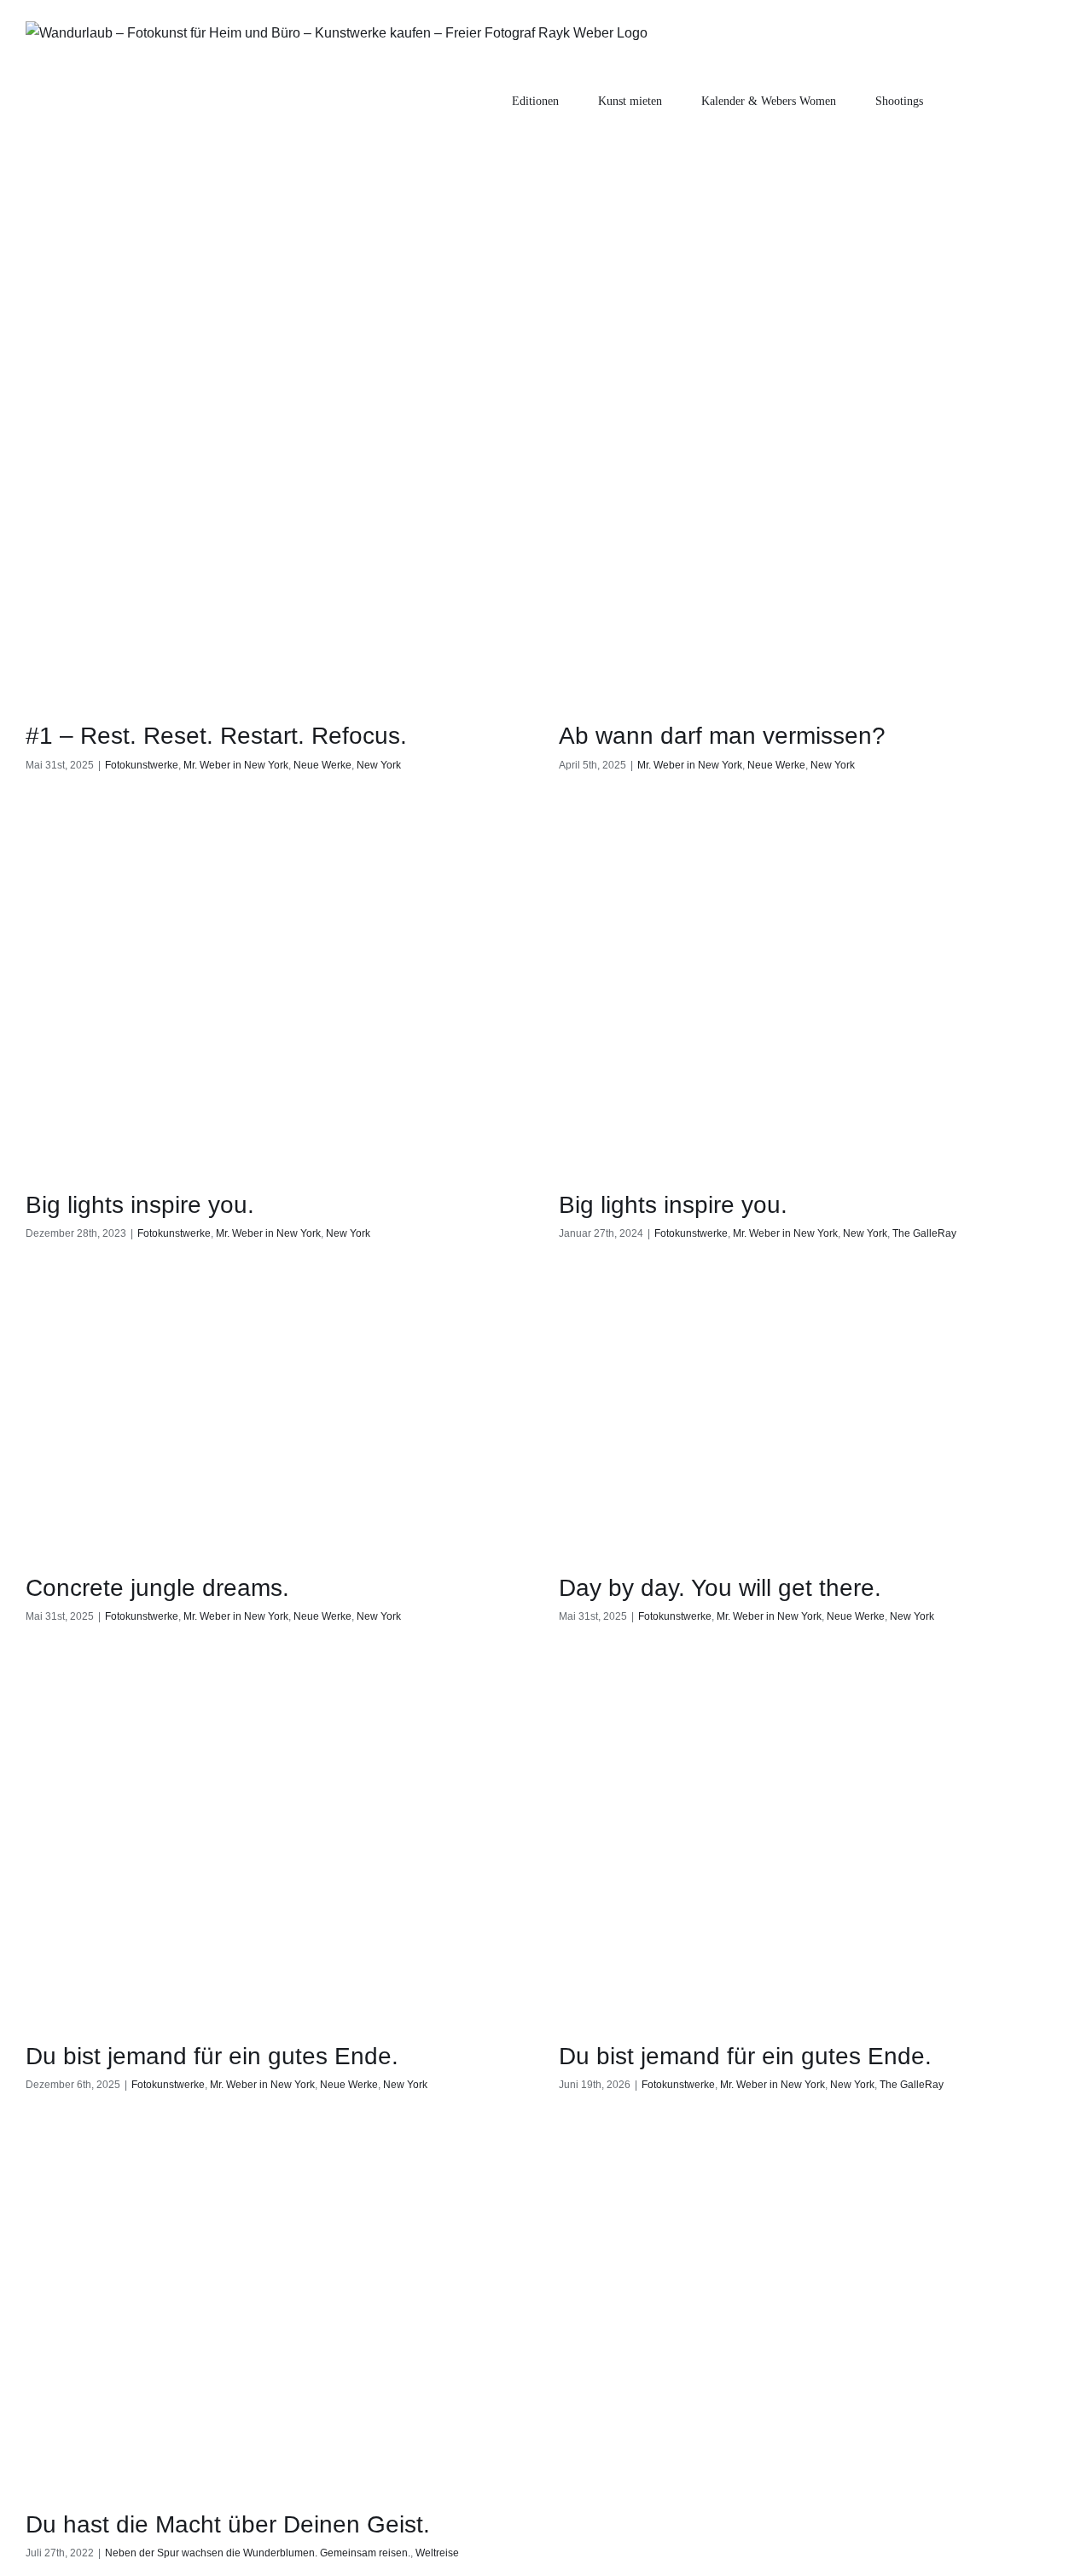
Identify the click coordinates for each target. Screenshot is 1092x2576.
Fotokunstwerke (142, 765)
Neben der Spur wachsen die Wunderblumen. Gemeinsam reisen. (258, 2553)
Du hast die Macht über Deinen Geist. (228, 2524)
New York (379, 765)
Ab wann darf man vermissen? (722, 736)
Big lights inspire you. (140, 1205)
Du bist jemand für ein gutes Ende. (212, 2056)
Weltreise (437, 2553)
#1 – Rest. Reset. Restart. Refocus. (216, 736)
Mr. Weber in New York (236, 765)
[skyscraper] (279, 567)
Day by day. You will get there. (720, 1588)
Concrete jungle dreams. (157, 1588)
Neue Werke (322, 765)
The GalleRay (924, 1233)
